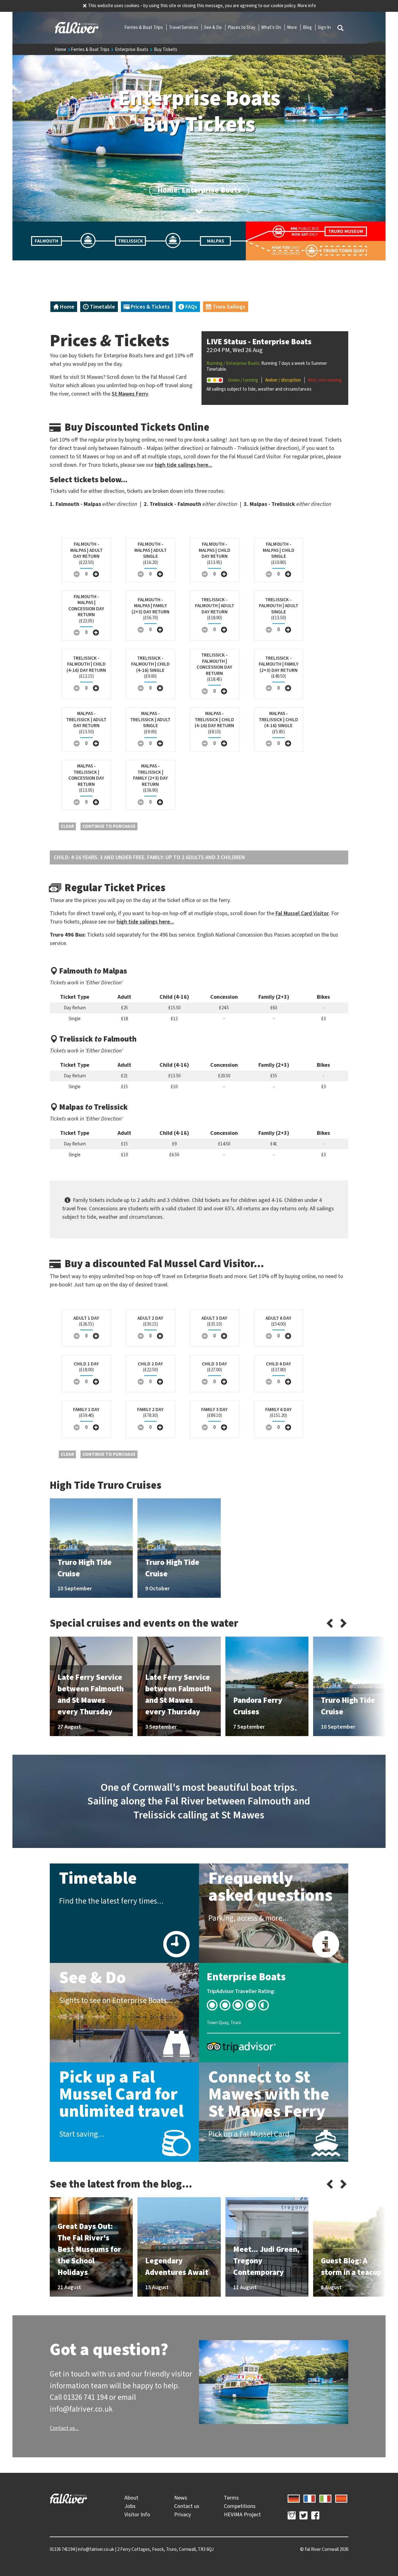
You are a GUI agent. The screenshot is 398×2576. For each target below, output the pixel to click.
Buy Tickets (166, 49)
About (131, 2498)
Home (61, 49)
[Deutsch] (294, 2498)
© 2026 (324, 2549)
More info (307, 6)
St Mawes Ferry (130, 394)
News (181, 2498)
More (292, 27)
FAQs (191, 307)
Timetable (102, 307)
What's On (272, 27)
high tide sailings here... (183, 465)
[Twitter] (303, 2516)
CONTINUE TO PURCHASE (109, 826)
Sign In (324, 27)
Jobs (130, 2506)
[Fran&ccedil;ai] (310, 2498)
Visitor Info (137, 2514)
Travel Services (184, 27)
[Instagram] (292, 2516)
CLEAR (67, 826)
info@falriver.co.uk (96, 2549)
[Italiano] (325, 2498)
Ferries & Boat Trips (144, 27)
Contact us (187, 2506)
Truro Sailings (228, 307)
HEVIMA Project (242, 2514)
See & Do (213, 27)
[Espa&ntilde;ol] (341, 2498)
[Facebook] (315, 2516)
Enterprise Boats (132, 49)
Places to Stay (242, 27)
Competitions (240, 2506)
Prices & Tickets (150, 307)
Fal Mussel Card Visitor (302, 913)
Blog (308, 27)
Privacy (183, 2514)
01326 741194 (62, 2549)
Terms (231, 2498)
